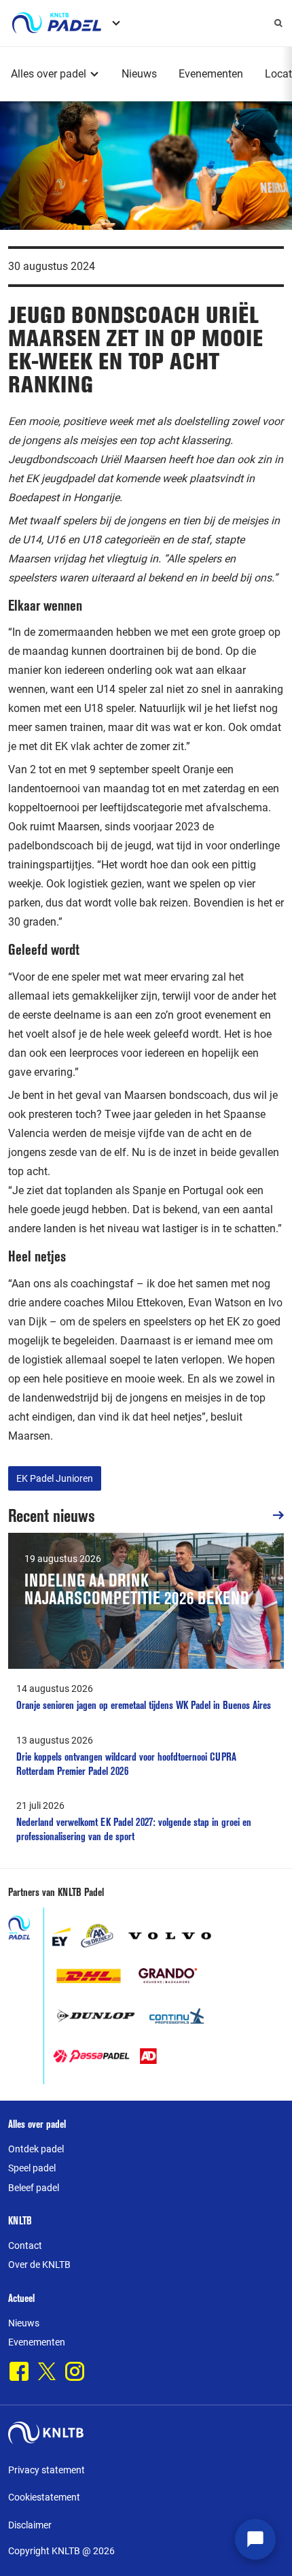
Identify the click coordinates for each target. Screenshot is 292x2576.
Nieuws (139, 74)
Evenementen (211, 74)
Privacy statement (47, 2470)
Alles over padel (49, 74)
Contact (25, 2245)
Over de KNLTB (39, 2265)
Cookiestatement (44, 2497)
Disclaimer (30, 2525)
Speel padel (32, 2168)
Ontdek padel (36, 2149)
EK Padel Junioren (55, 1478)
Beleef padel (34, 2188)
